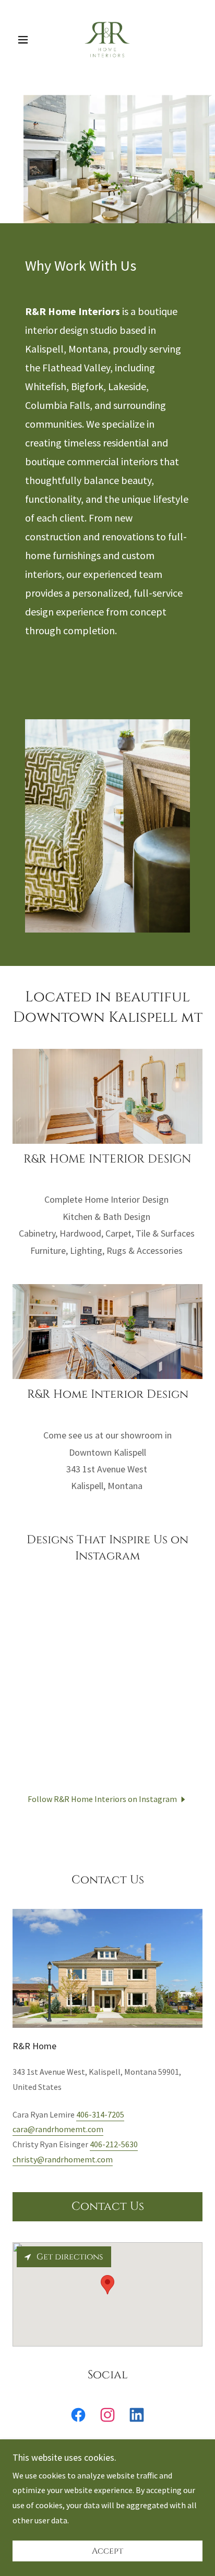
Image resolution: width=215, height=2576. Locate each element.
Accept (107, 2551)
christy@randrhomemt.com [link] (63, 2159)
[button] (27, 40)
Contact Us (108, 2206)
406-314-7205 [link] (100, 2114)
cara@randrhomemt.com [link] (58, 2129)
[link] (107, 40)
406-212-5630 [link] (114, 2144)
